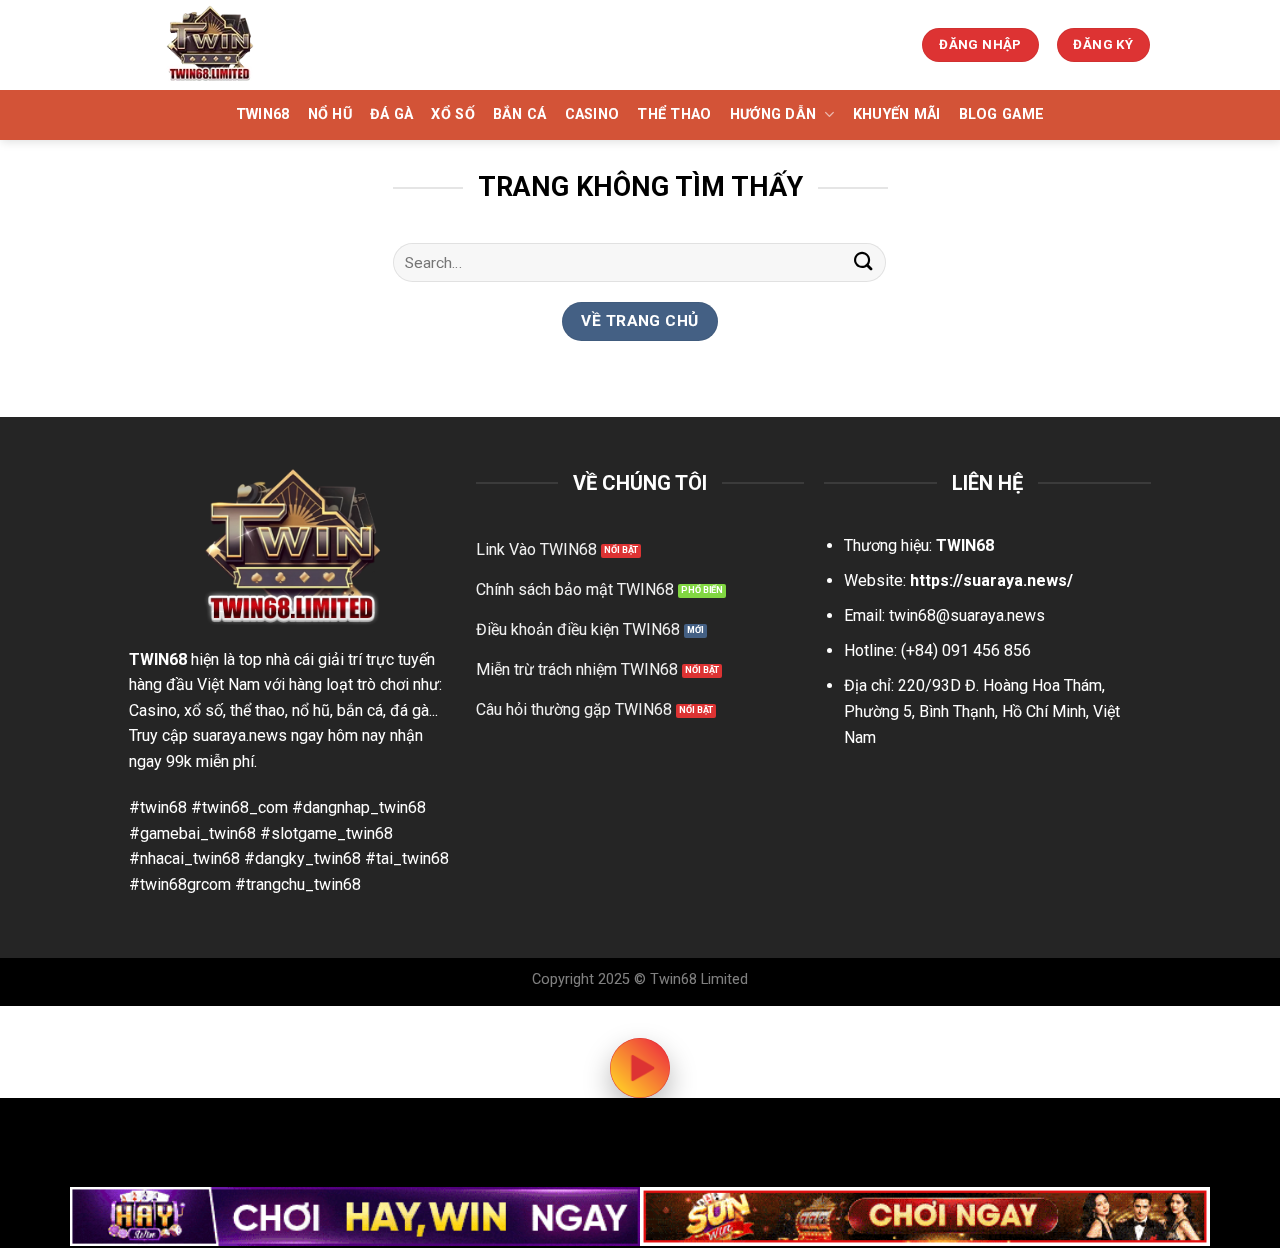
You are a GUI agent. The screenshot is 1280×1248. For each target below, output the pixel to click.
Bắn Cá (520, 114)
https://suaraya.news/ (991, 580)
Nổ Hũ (330, 114)
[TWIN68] (233, 45)
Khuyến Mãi (897, 114)
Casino (592, 114)
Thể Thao (674, 114)
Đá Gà (391, 114)
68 (178, 659)
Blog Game (1002, 114)
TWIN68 (263, 114)
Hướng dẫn (773, 114)
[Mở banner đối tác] (355, 1216)
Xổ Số (452, 114)
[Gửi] (863, 262)
